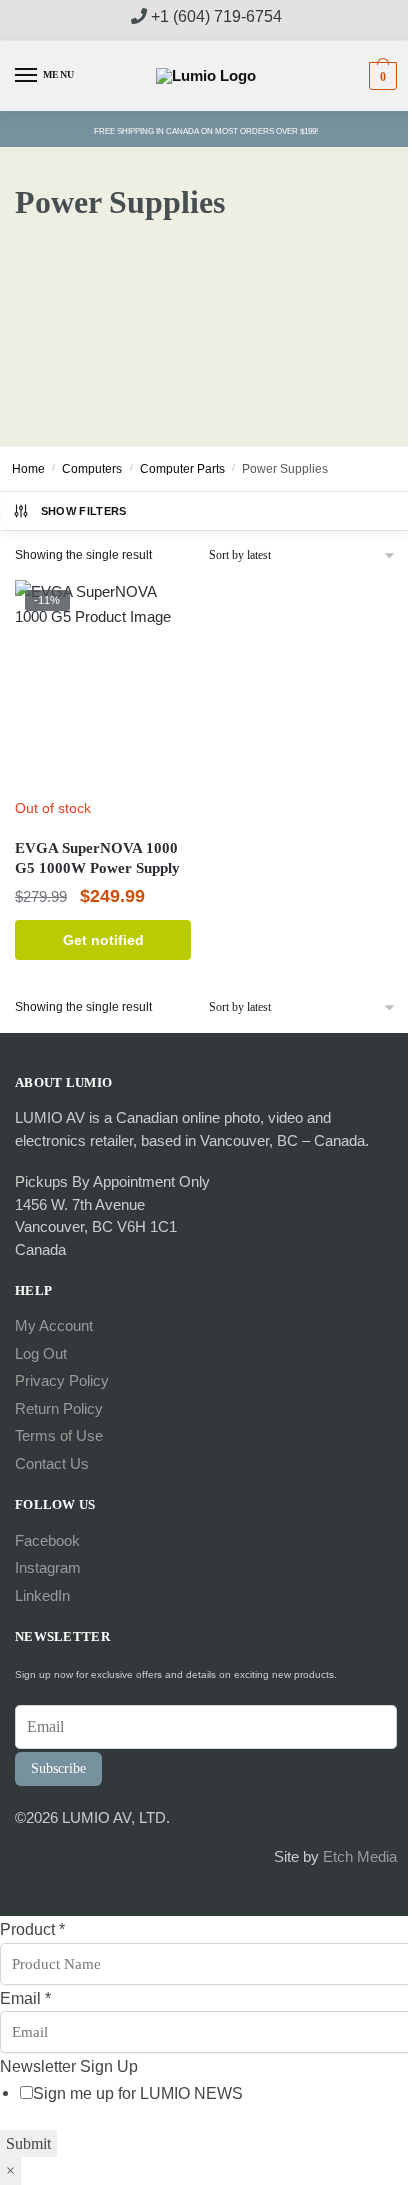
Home (28, 469)
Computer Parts (182, 469)
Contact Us (52, 1463)
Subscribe (58, 1768)
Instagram (48, 1567)
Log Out (41, 1353)
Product (32, 1929)
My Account (54, 1325)
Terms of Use (59, 1435)
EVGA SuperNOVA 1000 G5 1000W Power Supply (97, 858)
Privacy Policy (62, 1380)
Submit (28, 2143)
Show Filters (84, 511)
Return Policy (59, 1408)
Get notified (103, 940)
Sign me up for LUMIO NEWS (138, 2093)
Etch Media (360, 1856)
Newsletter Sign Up (69, 2066)
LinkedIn (42, 1595)
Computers (92, 469)
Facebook (47, 1540)
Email (25, 1998)
